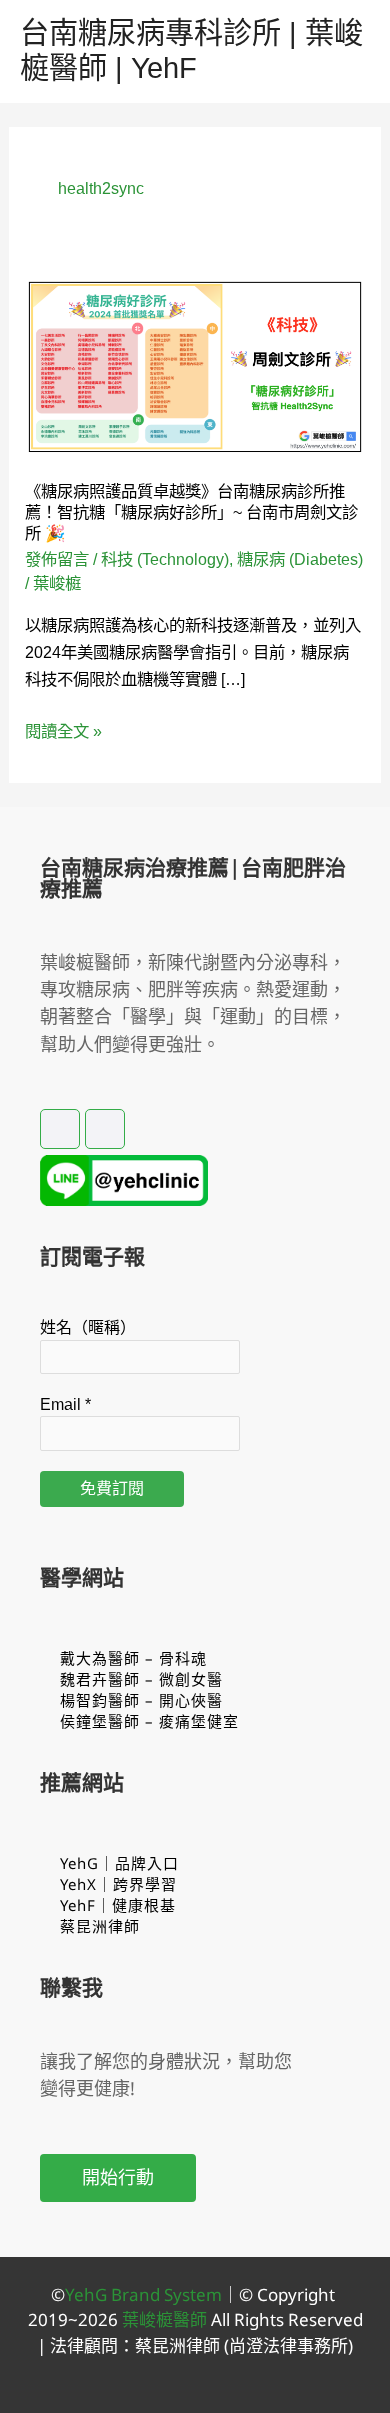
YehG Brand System (143, 2294)
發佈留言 (57, 559)
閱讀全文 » (63, 731)
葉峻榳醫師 (164, 2319)
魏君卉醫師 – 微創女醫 (141, 1679)
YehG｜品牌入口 (119, 1863)
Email (65, 1404)
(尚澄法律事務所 (284, 2345)
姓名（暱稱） (88, 1327)
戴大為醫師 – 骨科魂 (133, 1658)
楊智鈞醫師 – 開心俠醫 (141, 1700)
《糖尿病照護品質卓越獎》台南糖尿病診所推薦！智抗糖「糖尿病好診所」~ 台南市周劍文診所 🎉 (191, 512)
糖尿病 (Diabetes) (300, 559)
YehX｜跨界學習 (118, 1884)
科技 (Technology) (165, 559)
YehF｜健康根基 (118, 1905)
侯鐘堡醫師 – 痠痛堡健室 (149, 1721)
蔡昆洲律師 (100, 1926)
